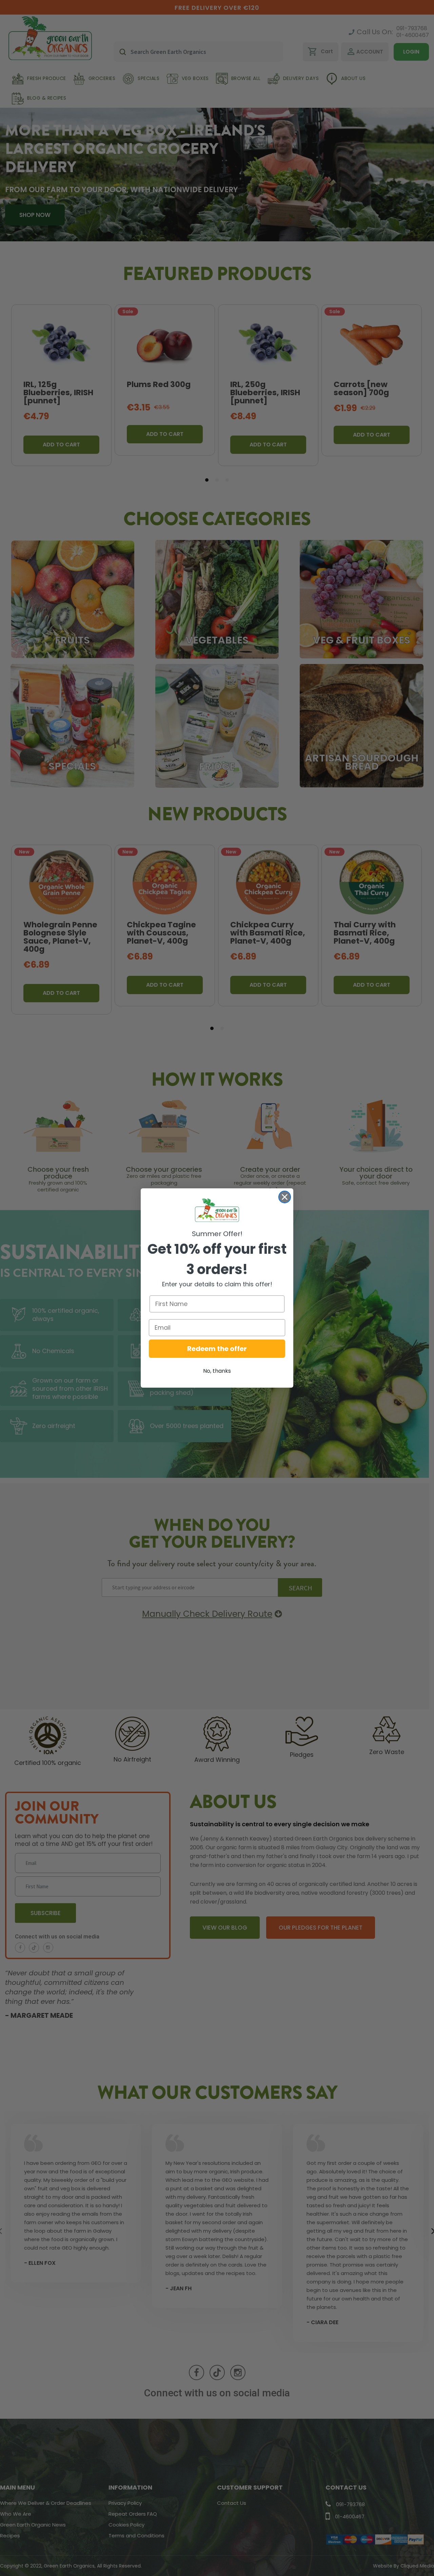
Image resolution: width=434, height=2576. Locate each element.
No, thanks (217, 1371)
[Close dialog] (285, 1197)
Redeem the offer (217, 1349)
